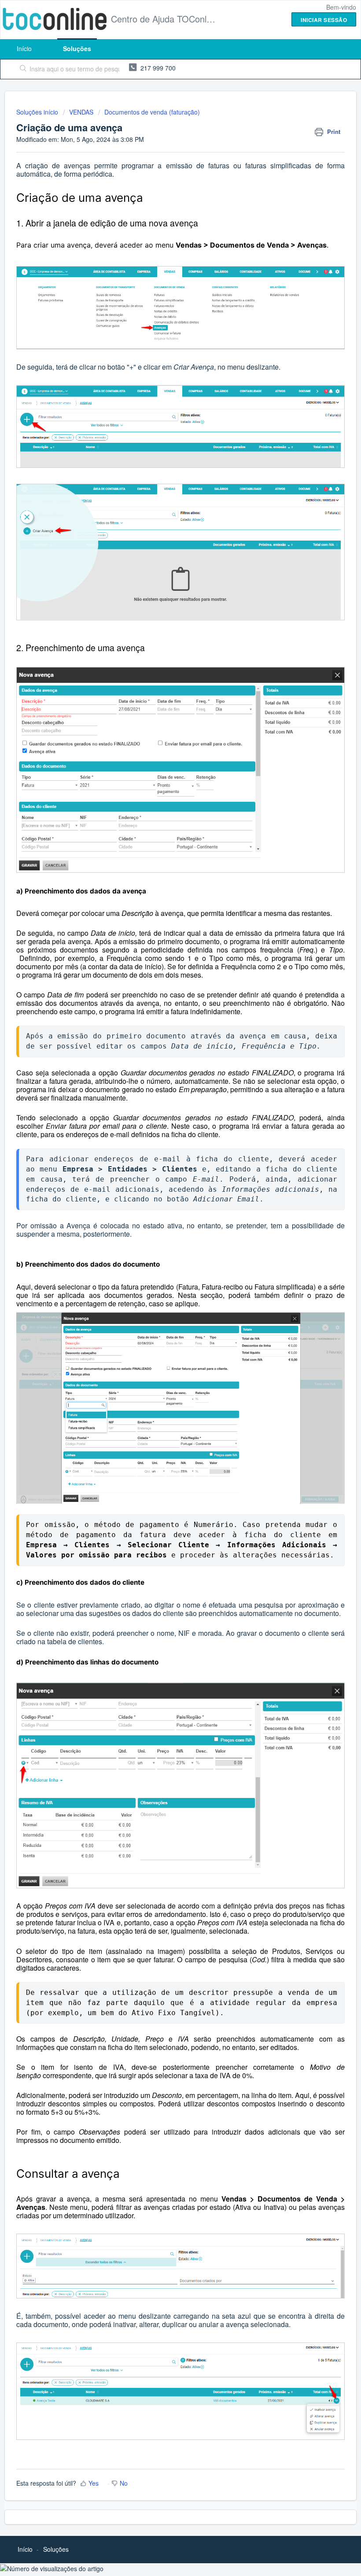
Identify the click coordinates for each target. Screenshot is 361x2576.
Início (24, 48)
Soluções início (38, 112)
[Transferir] (164, 1324)
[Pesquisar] (21, 69)
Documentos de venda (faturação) (152, 112)
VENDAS (81, 112)
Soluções (77, 48)
